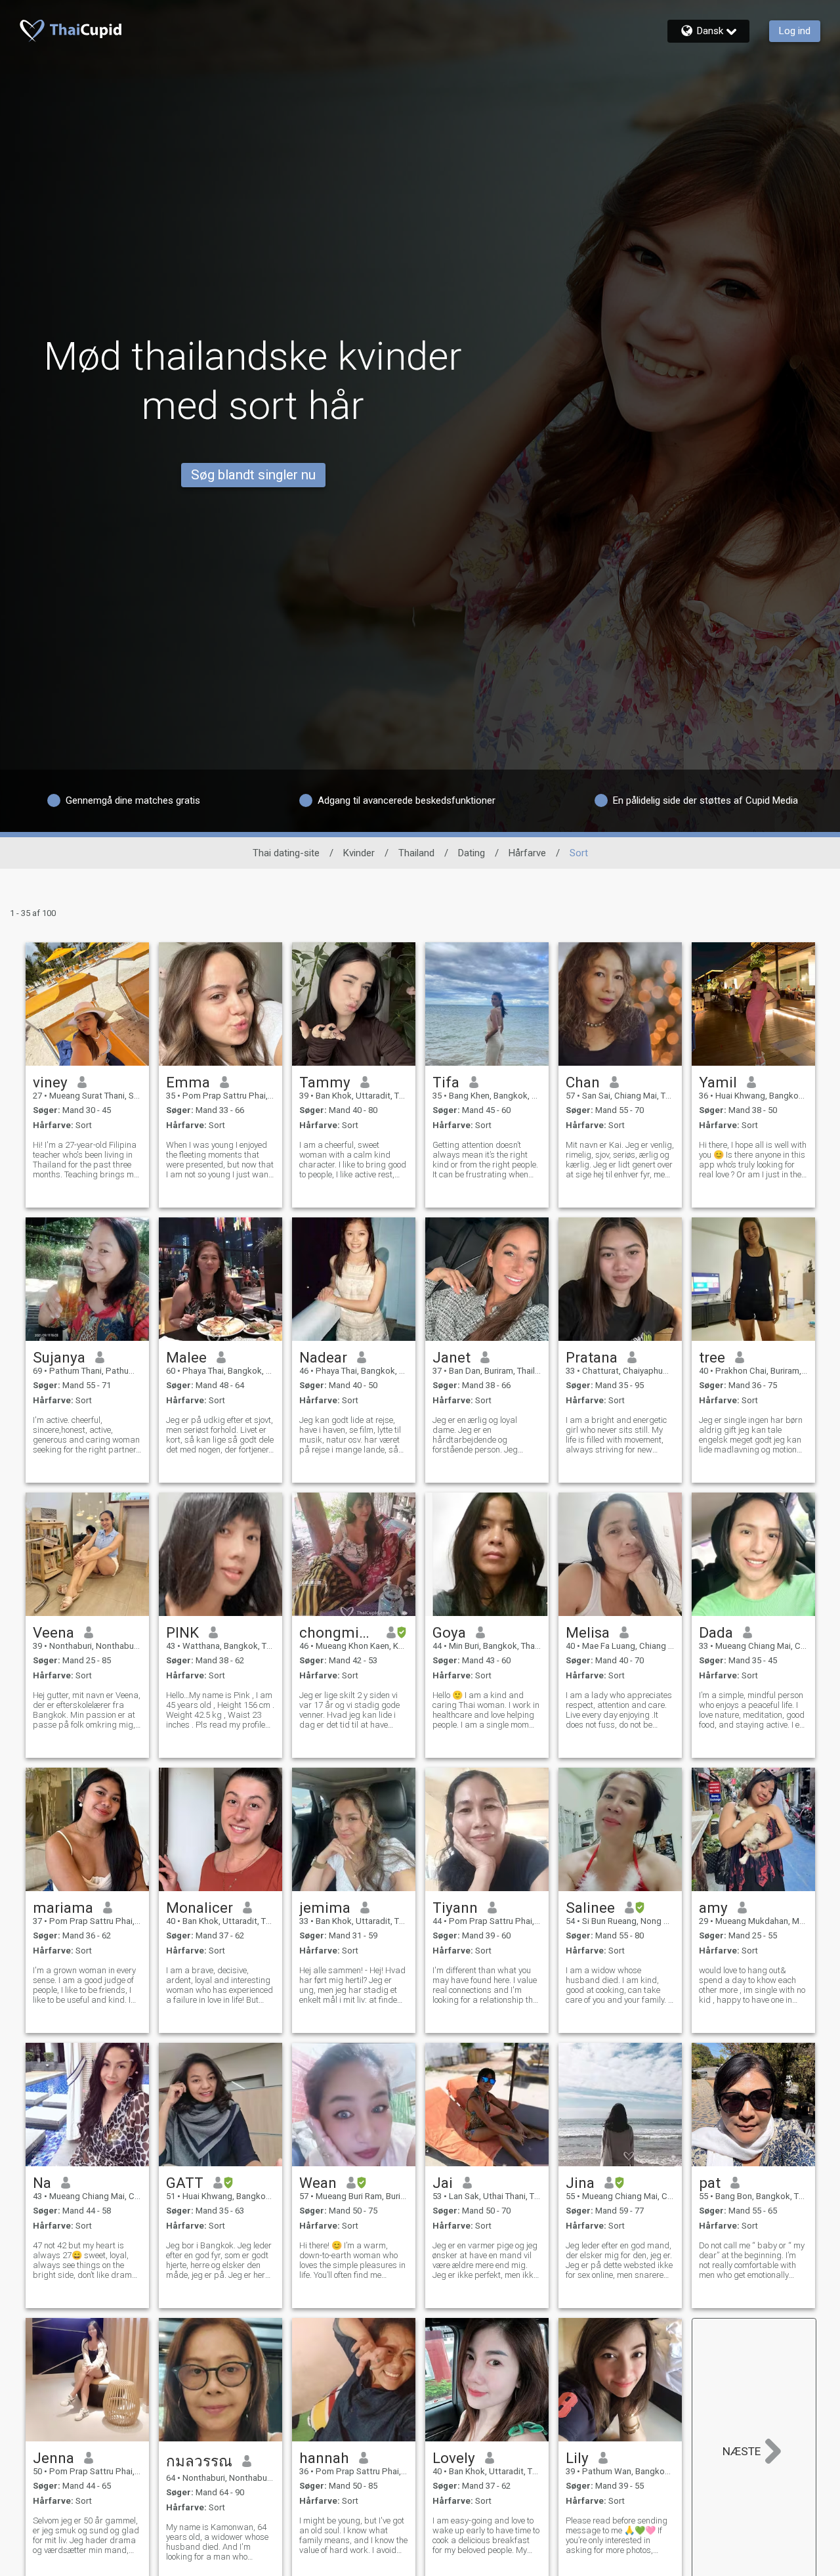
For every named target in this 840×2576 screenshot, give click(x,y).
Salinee (590, 1908)
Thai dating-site (286, 853)
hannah (324, 2458)
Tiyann (455, 1908)
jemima (325, 1908)
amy (713, 1908)
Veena (53, 1632)
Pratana (592, 1357)
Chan (583, 1082)
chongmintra (338, 1632)
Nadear (323, 1357)
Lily (577, 2458)
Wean (318, 2183)
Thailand (416, 853)
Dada (716, 1632)
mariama (63, 1908)
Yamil (718, 1082)
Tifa (446, 1082)
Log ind (795, 31)
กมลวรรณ (199, 2461)
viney (50, 1082)
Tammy (325, 1082)
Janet (451, 1357)
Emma (188, 1082)
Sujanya (59, 1357)
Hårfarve (527, 853)
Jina (580, 2183)
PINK (182, 1632)
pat (710, 2183)
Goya (449, 1632)
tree (712, 1357)
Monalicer (199, 1908)
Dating (472, 853)
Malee (186, 1357)
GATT (185, 2183)
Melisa (588, 1632)
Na (42, 2183)
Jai (443, 2183)
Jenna (53, 2458)
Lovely (454, 2458)
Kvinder (359, 853)
